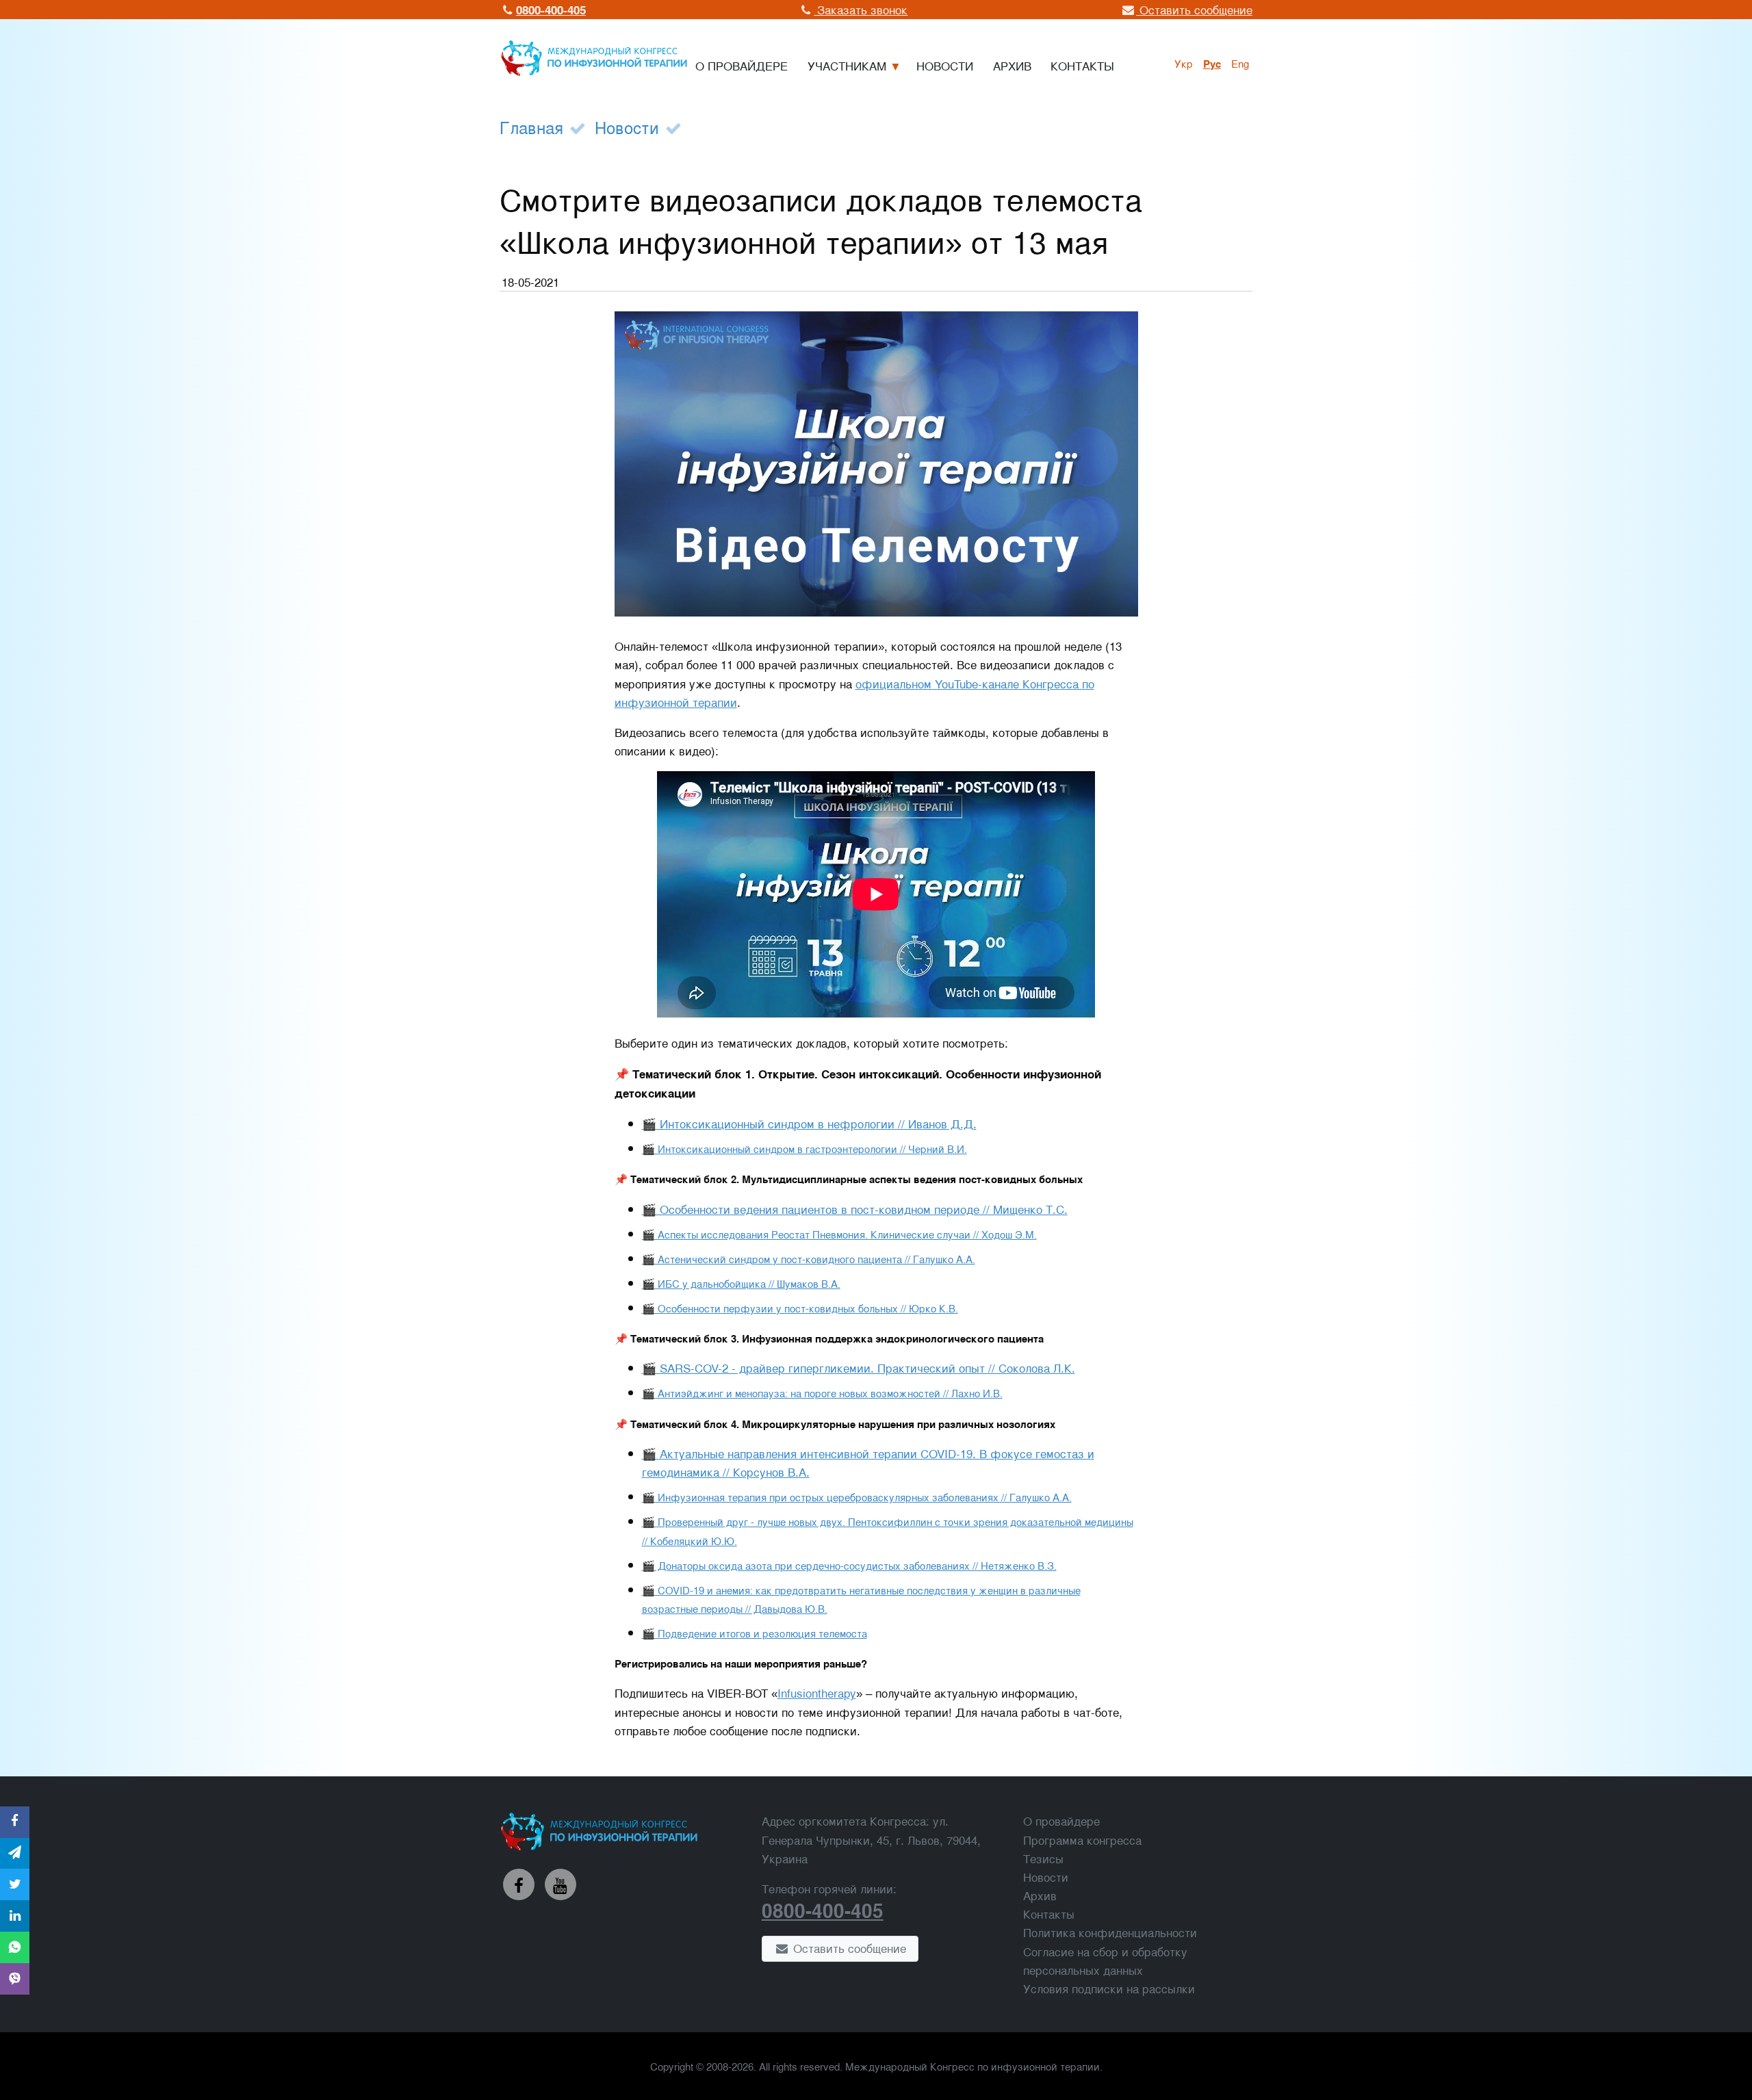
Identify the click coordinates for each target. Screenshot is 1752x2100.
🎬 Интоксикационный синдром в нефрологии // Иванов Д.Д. (809, 1123)
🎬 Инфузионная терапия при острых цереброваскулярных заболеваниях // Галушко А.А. (857, 1496)
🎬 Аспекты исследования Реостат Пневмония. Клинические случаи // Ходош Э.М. (839, 1234)
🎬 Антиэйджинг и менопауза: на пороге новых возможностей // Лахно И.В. (822, 1392)
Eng (1240, 63)
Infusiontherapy (817, 1693)
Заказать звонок (861, 9)
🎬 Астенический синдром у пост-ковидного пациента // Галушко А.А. (809, 1258)
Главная (531, 127)
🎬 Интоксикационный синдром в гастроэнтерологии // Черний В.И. (804, 1148)
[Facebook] (519, 1884)
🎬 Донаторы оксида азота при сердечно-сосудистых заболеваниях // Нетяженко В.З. (849, 1565)
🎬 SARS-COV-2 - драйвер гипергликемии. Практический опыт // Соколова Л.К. (859, 1367)
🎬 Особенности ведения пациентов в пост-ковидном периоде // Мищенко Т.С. (855, 1209)
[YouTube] (561, 1884)
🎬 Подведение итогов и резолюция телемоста (755, 1633)
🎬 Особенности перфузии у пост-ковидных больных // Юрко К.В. (800, 1308)
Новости (627, 127)
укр (1184, 63)
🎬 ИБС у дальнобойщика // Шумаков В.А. (741, 1283)
